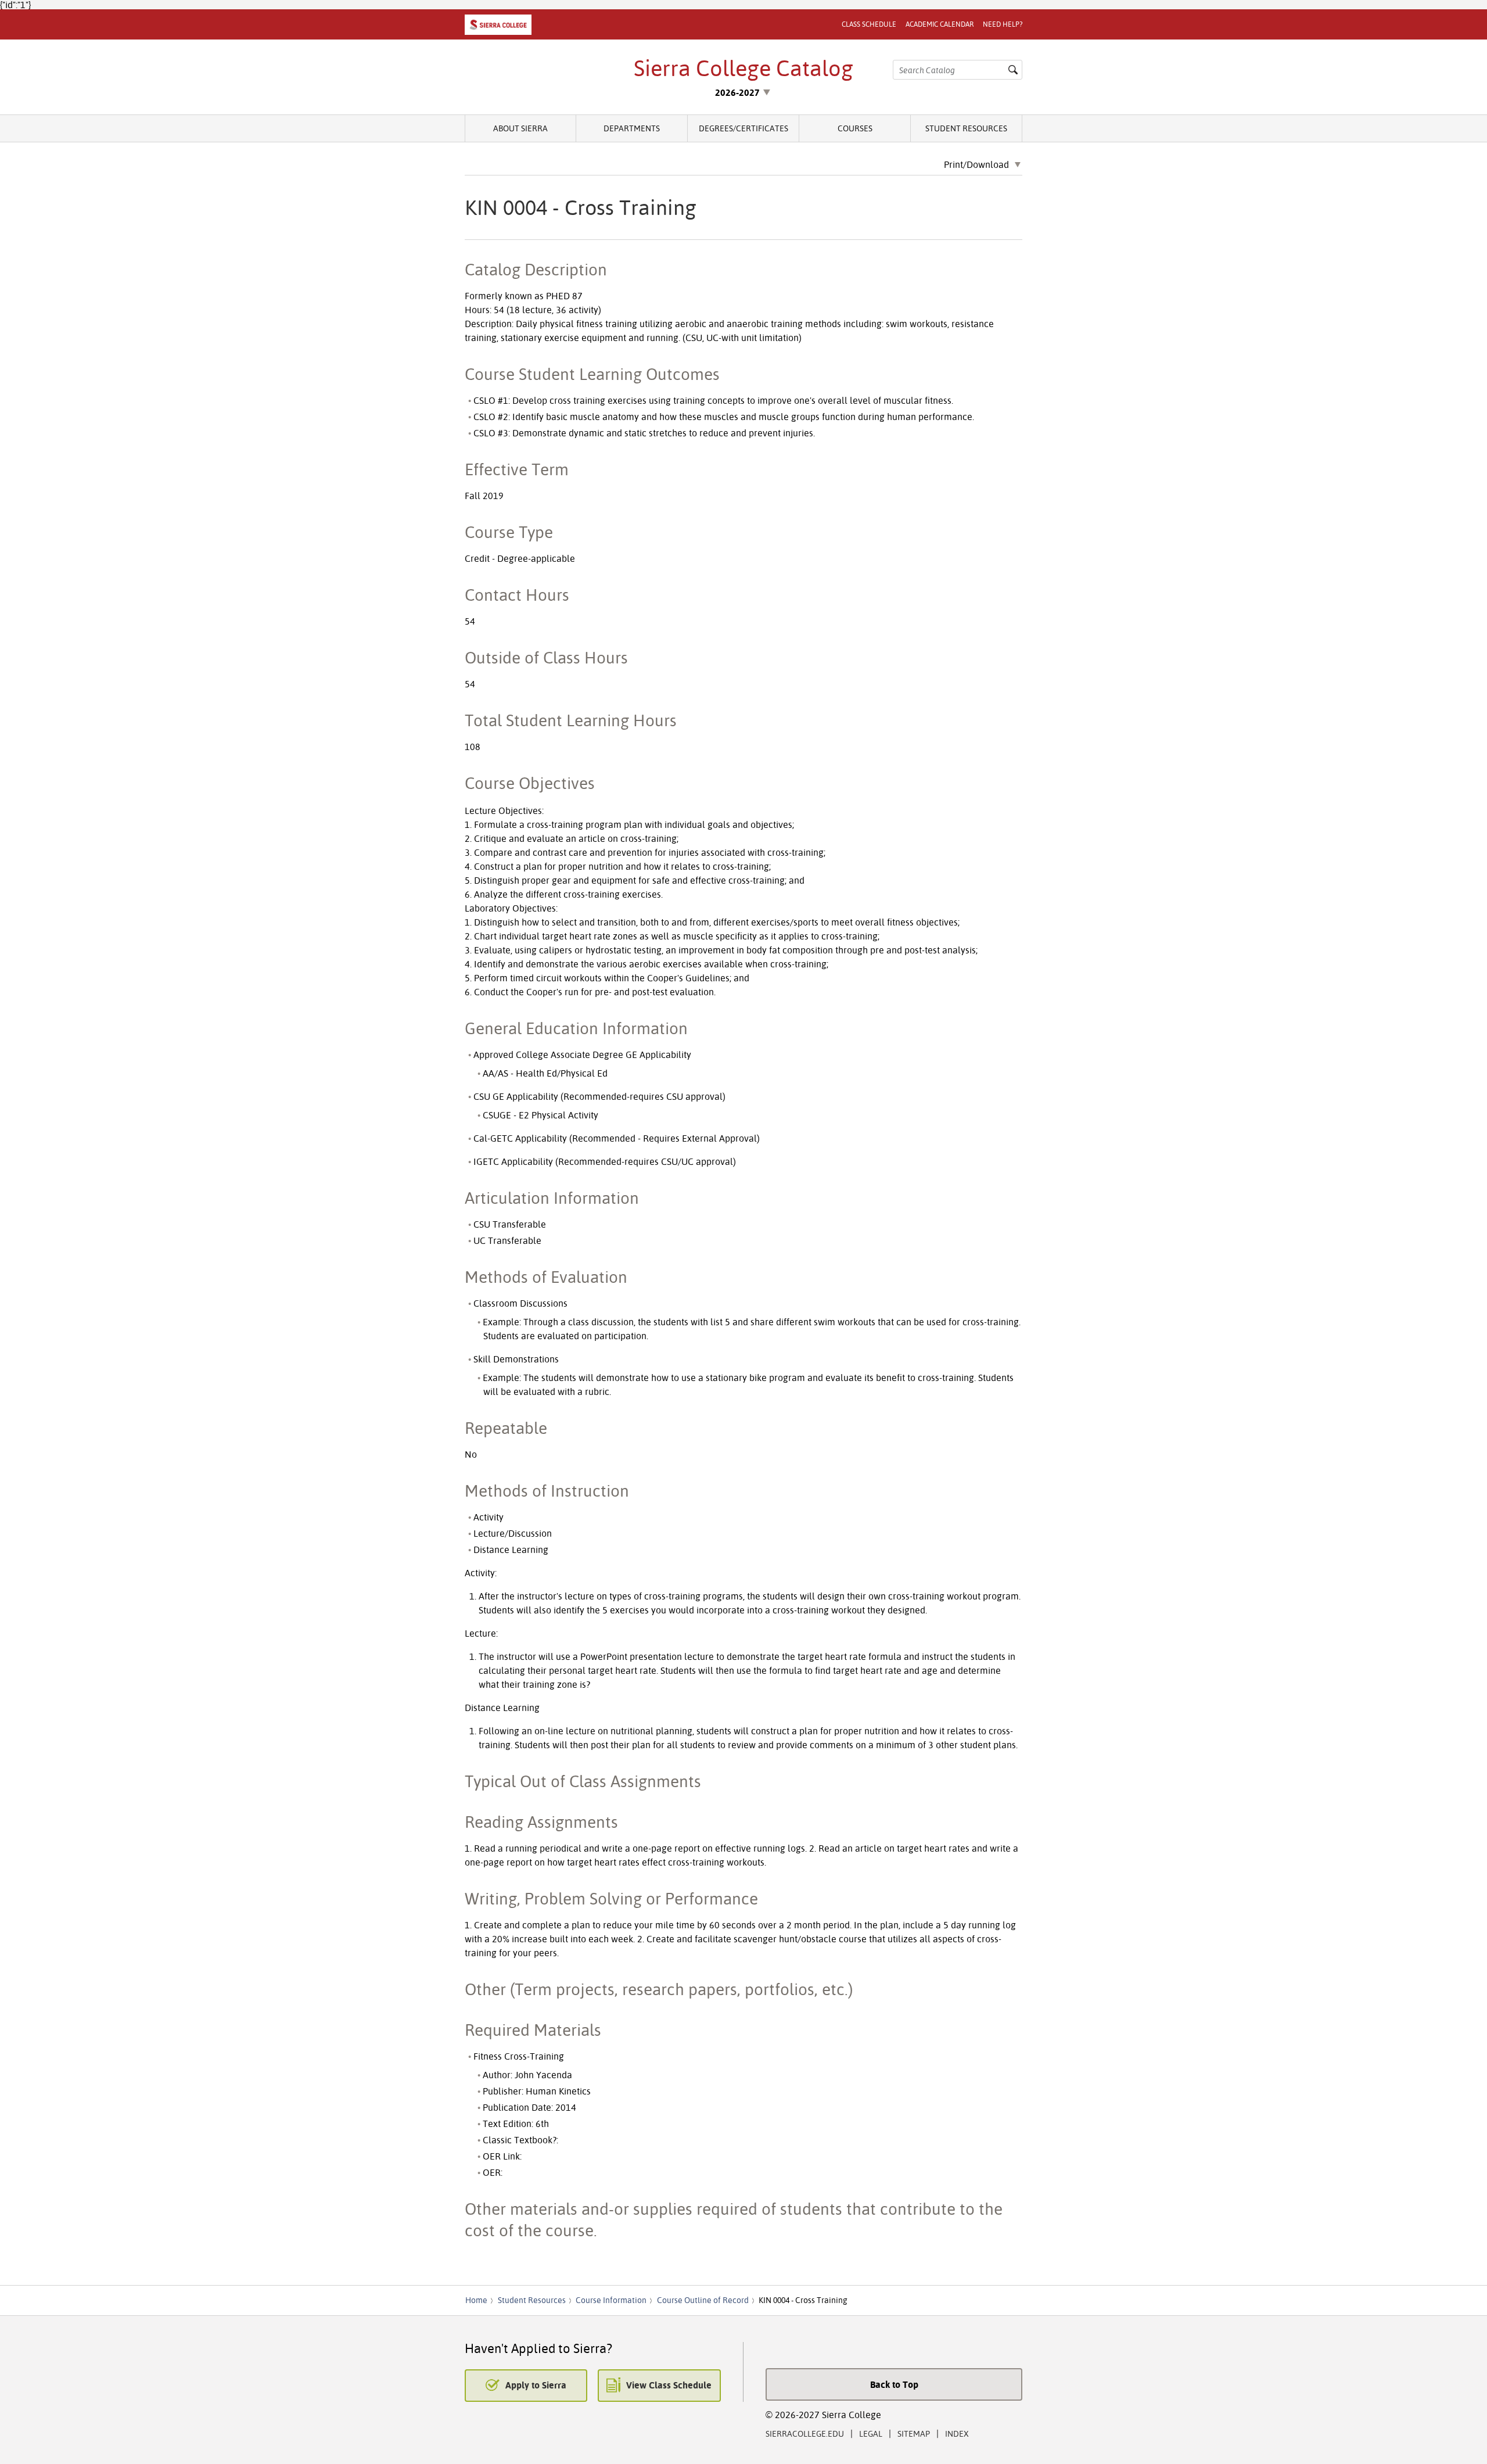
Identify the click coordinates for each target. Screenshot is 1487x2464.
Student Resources (966, 128)
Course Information (611, 2300)
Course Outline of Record (703, 2300)
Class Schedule (869, 24)
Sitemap (914, 2433)
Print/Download (976, 165)
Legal (871, 2433)
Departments (632, 128)
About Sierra (520, 128)
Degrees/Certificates (743, 128)
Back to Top (894, 2384)
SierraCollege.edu (805, 2433)
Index (957, 2433)
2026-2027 (737, 92)
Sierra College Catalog (743, 68)
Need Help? (1003, 24)
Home (476, 2300)
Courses (855, 128)
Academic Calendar (940, 24)
